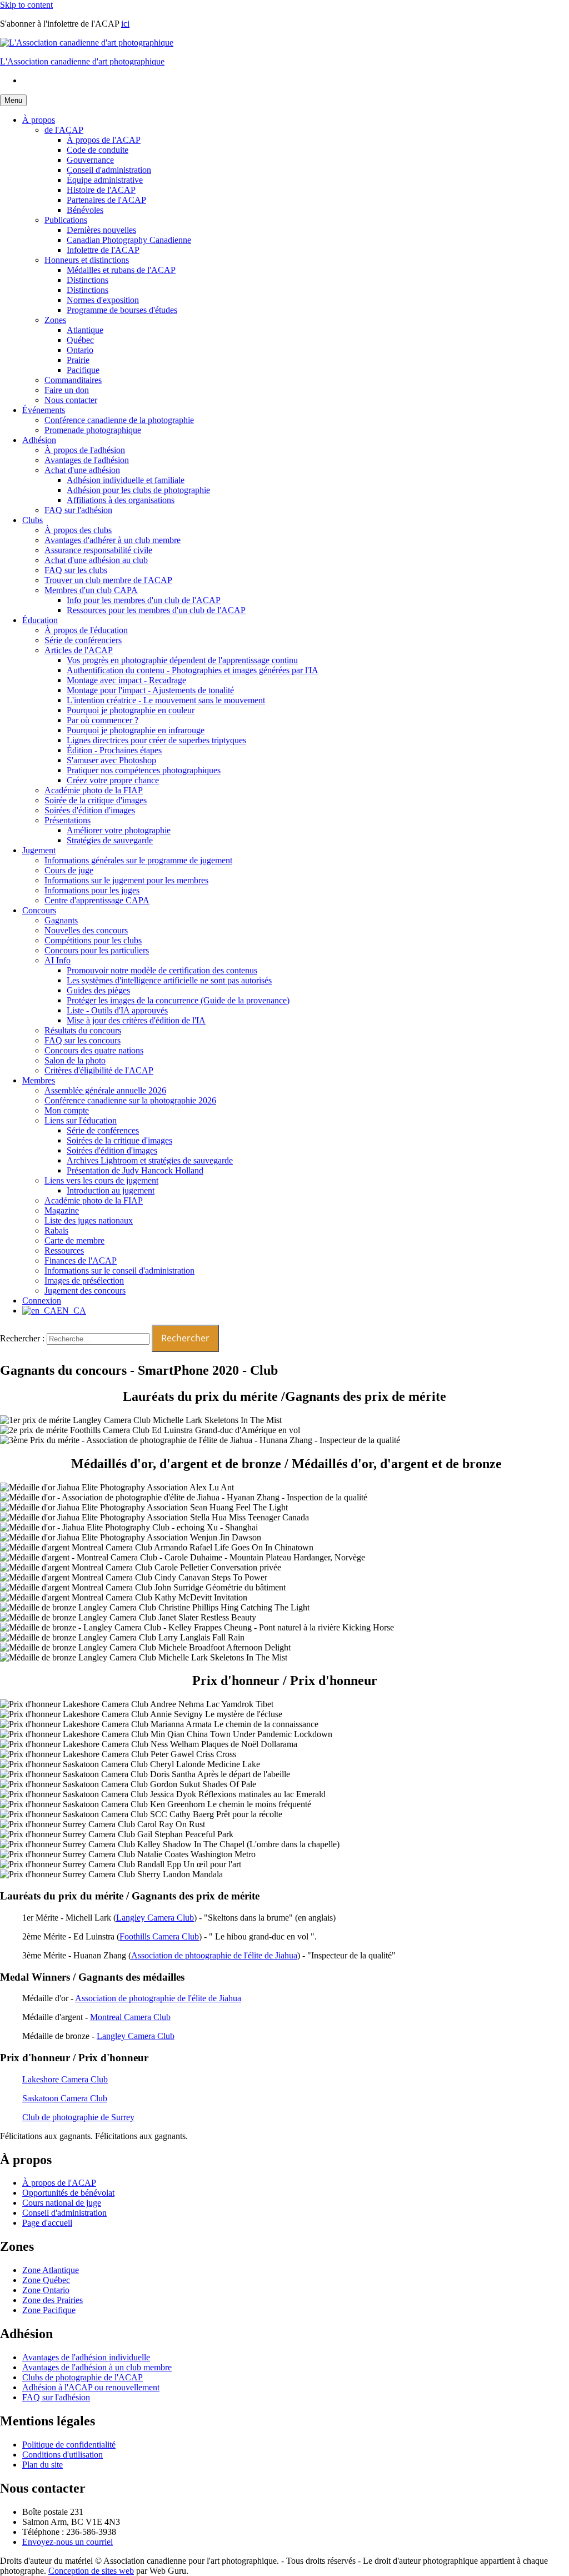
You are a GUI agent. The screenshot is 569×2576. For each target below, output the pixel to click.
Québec (80, 340)
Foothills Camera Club (159, 1936)
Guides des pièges (98, 990)
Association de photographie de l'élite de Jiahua (158, 1998)
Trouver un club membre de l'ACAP (108, 580)
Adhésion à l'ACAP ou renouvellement (91, 2387)
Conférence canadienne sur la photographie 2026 (130, 1100)
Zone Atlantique (51, 2270)
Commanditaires (73, 380)
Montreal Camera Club (130, 2017)
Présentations (68, 820)
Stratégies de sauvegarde (110, 840)
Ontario (80, 350)
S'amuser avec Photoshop (111, 760)
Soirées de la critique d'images (119, 1140)
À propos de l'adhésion (85, 450)
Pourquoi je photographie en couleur (131, 710)
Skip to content (26, 5)
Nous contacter (71, 400)
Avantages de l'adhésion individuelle (86, 2357)
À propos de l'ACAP (104, 140)
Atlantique (85, 330)
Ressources (64, 1250)
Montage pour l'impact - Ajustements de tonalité (150, 690)
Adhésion (39, 440)
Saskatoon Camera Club (65, 2098)
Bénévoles (85, 210)
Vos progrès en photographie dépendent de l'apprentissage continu (182, 660)
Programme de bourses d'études (122, 310)
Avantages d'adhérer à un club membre (113, 540)
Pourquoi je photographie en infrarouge (136, 730)
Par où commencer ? (103, 720)
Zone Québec (46, 2280)
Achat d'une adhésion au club (96, 560)
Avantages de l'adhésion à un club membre (97, 2367)
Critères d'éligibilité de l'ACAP (99, 1070)
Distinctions (88, 280)
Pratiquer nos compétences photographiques (144, 770)
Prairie (78, 360)
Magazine (62, 1210)
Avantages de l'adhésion (87, 460)
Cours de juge (69, 870)
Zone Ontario (46, 2290)
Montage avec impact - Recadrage (126, 680)
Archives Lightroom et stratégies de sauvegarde (150, 1160)
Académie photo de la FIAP (94, 790)
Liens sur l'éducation (81, 1120)
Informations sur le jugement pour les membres (126, 880)
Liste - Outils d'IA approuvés (117, 1010)
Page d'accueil (47, 2223)
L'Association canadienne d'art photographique (82, 61)
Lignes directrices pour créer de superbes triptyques (156, 740)
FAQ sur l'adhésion (78, 510)
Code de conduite (98, 150)
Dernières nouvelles (101, 230)
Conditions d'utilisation (63, 2455)
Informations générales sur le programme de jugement (138, 860)
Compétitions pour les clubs (93, 940)
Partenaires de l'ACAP (106, 200)
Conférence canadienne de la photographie (119, 420)
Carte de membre (74, 1240)
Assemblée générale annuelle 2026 (105, 1090)
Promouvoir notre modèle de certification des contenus (162, 970)
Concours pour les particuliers (97, 950)
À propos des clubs (78, 530)
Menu (13, 100)
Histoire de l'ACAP (101, 190)
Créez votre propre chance (113, 780)
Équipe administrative (105, 180)
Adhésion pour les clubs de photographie (138, 490)
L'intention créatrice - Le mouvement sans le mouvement (166, 700)
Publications (66, 220)
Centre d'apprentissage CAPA (97, 900)
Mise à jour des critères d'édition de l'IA (136, 1020)
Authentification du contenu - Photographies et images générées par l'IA (193, 670)
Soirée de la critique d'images (96, 800)
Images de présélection (84, 1280)
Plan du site (43, 2465)
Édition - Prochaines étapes (114, 750)
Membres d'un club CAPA (91, 590)
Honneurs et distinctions (87, 260)
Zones (55, 320)
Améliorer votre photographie (119, 830)
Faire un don (67, 390)
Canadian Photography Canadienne (129, 240)
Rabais (56, 1230)
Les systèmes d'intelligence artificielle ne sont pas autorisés (169, 980)
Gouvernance (90, 160)
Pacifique (83, 370)
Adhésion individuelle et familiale (126, 480)
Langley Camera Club (155, 1918)
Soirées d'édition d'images (90, 810)
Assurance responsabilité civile (98, 550)
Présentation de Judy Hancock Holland (135, 1170)
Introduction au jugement (111, 1190)
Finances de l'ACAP (81, 1260)
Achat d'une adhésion (82, 470)
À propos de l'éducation (86, 630)
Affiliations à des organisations (121, 500)
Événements (44, 410)
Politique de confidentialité (69, 2445)
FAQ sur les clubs (76, 570)
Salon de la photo (75, 1060)
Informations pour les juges (92, 890)
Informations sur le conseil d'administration (119, 1270)
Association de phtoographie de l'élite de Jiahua (214, 1955)
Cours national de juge (62, 2203)
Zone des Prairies (53, 2300)
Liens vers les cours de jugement (101, 1180)
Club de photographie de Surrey (78, 2117)
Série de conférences (103, 1130)
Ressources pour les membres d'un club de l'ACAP (156, 610)
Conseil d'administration (109, 170)
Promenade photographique (93, 430)
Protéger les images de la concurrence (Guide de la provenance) (178, 1000)
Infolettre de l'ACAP (103, 250)
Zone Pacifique (49, 2310)
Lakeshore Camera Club (65, 2079)
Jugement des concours (85, 1291)
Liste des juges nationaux (89, 1220)
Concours (39, 910)
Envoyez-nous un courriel (68, 2542)
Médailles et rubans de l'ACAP (121, 270)
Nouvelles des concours (86, 930)
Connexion (42, 1301)
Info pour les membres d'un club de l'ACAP (144, 600)
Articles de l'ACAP (79, 650)
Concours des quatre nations (94, 1050)
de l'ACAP (64, 130)
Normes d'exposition (103, 300)
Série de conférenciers (83, 640)
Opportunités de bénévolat (68, 2193)
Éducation (40, 620)
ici (125, 24)
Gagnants (61, 920)
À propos (39, 120)
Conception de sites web (91, 2571)
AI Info (58, 960)
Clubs (33, 520)
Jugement (39, 850)
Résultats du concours (83, 1030)
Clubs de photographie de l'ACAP (83, 2377)
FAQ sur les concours (83, 1040)
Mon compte (67, 1110)
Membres (39, 1080)
